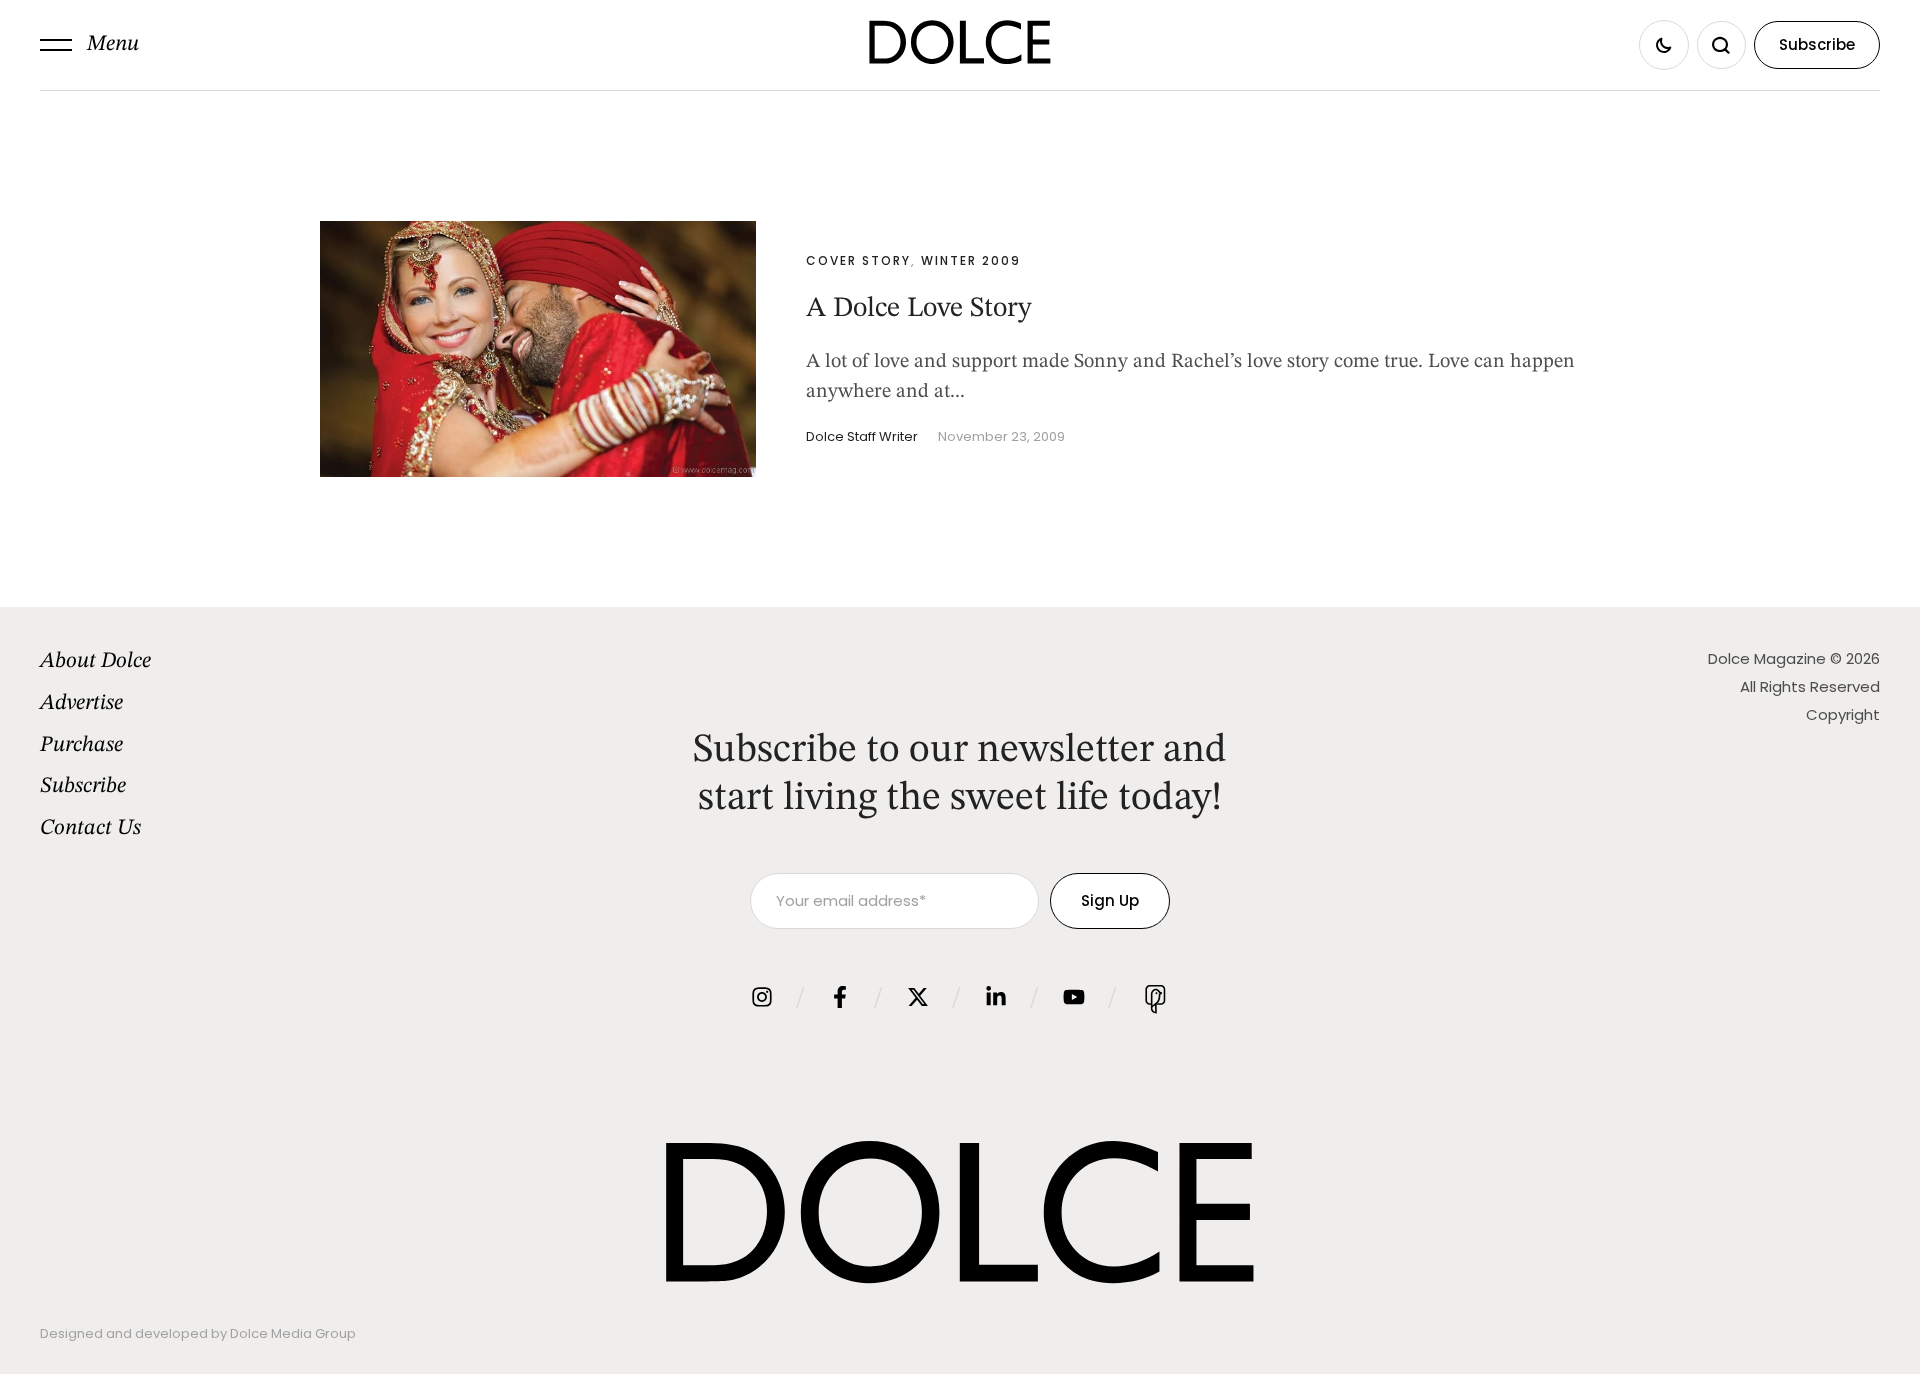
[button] (89, 45)
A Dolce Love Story (919, 309)
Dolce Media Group (293, 1333)
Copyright (1843, 714)
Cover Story (858, 260)
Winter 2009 (971, 260)
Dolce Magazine (1767, 658)
